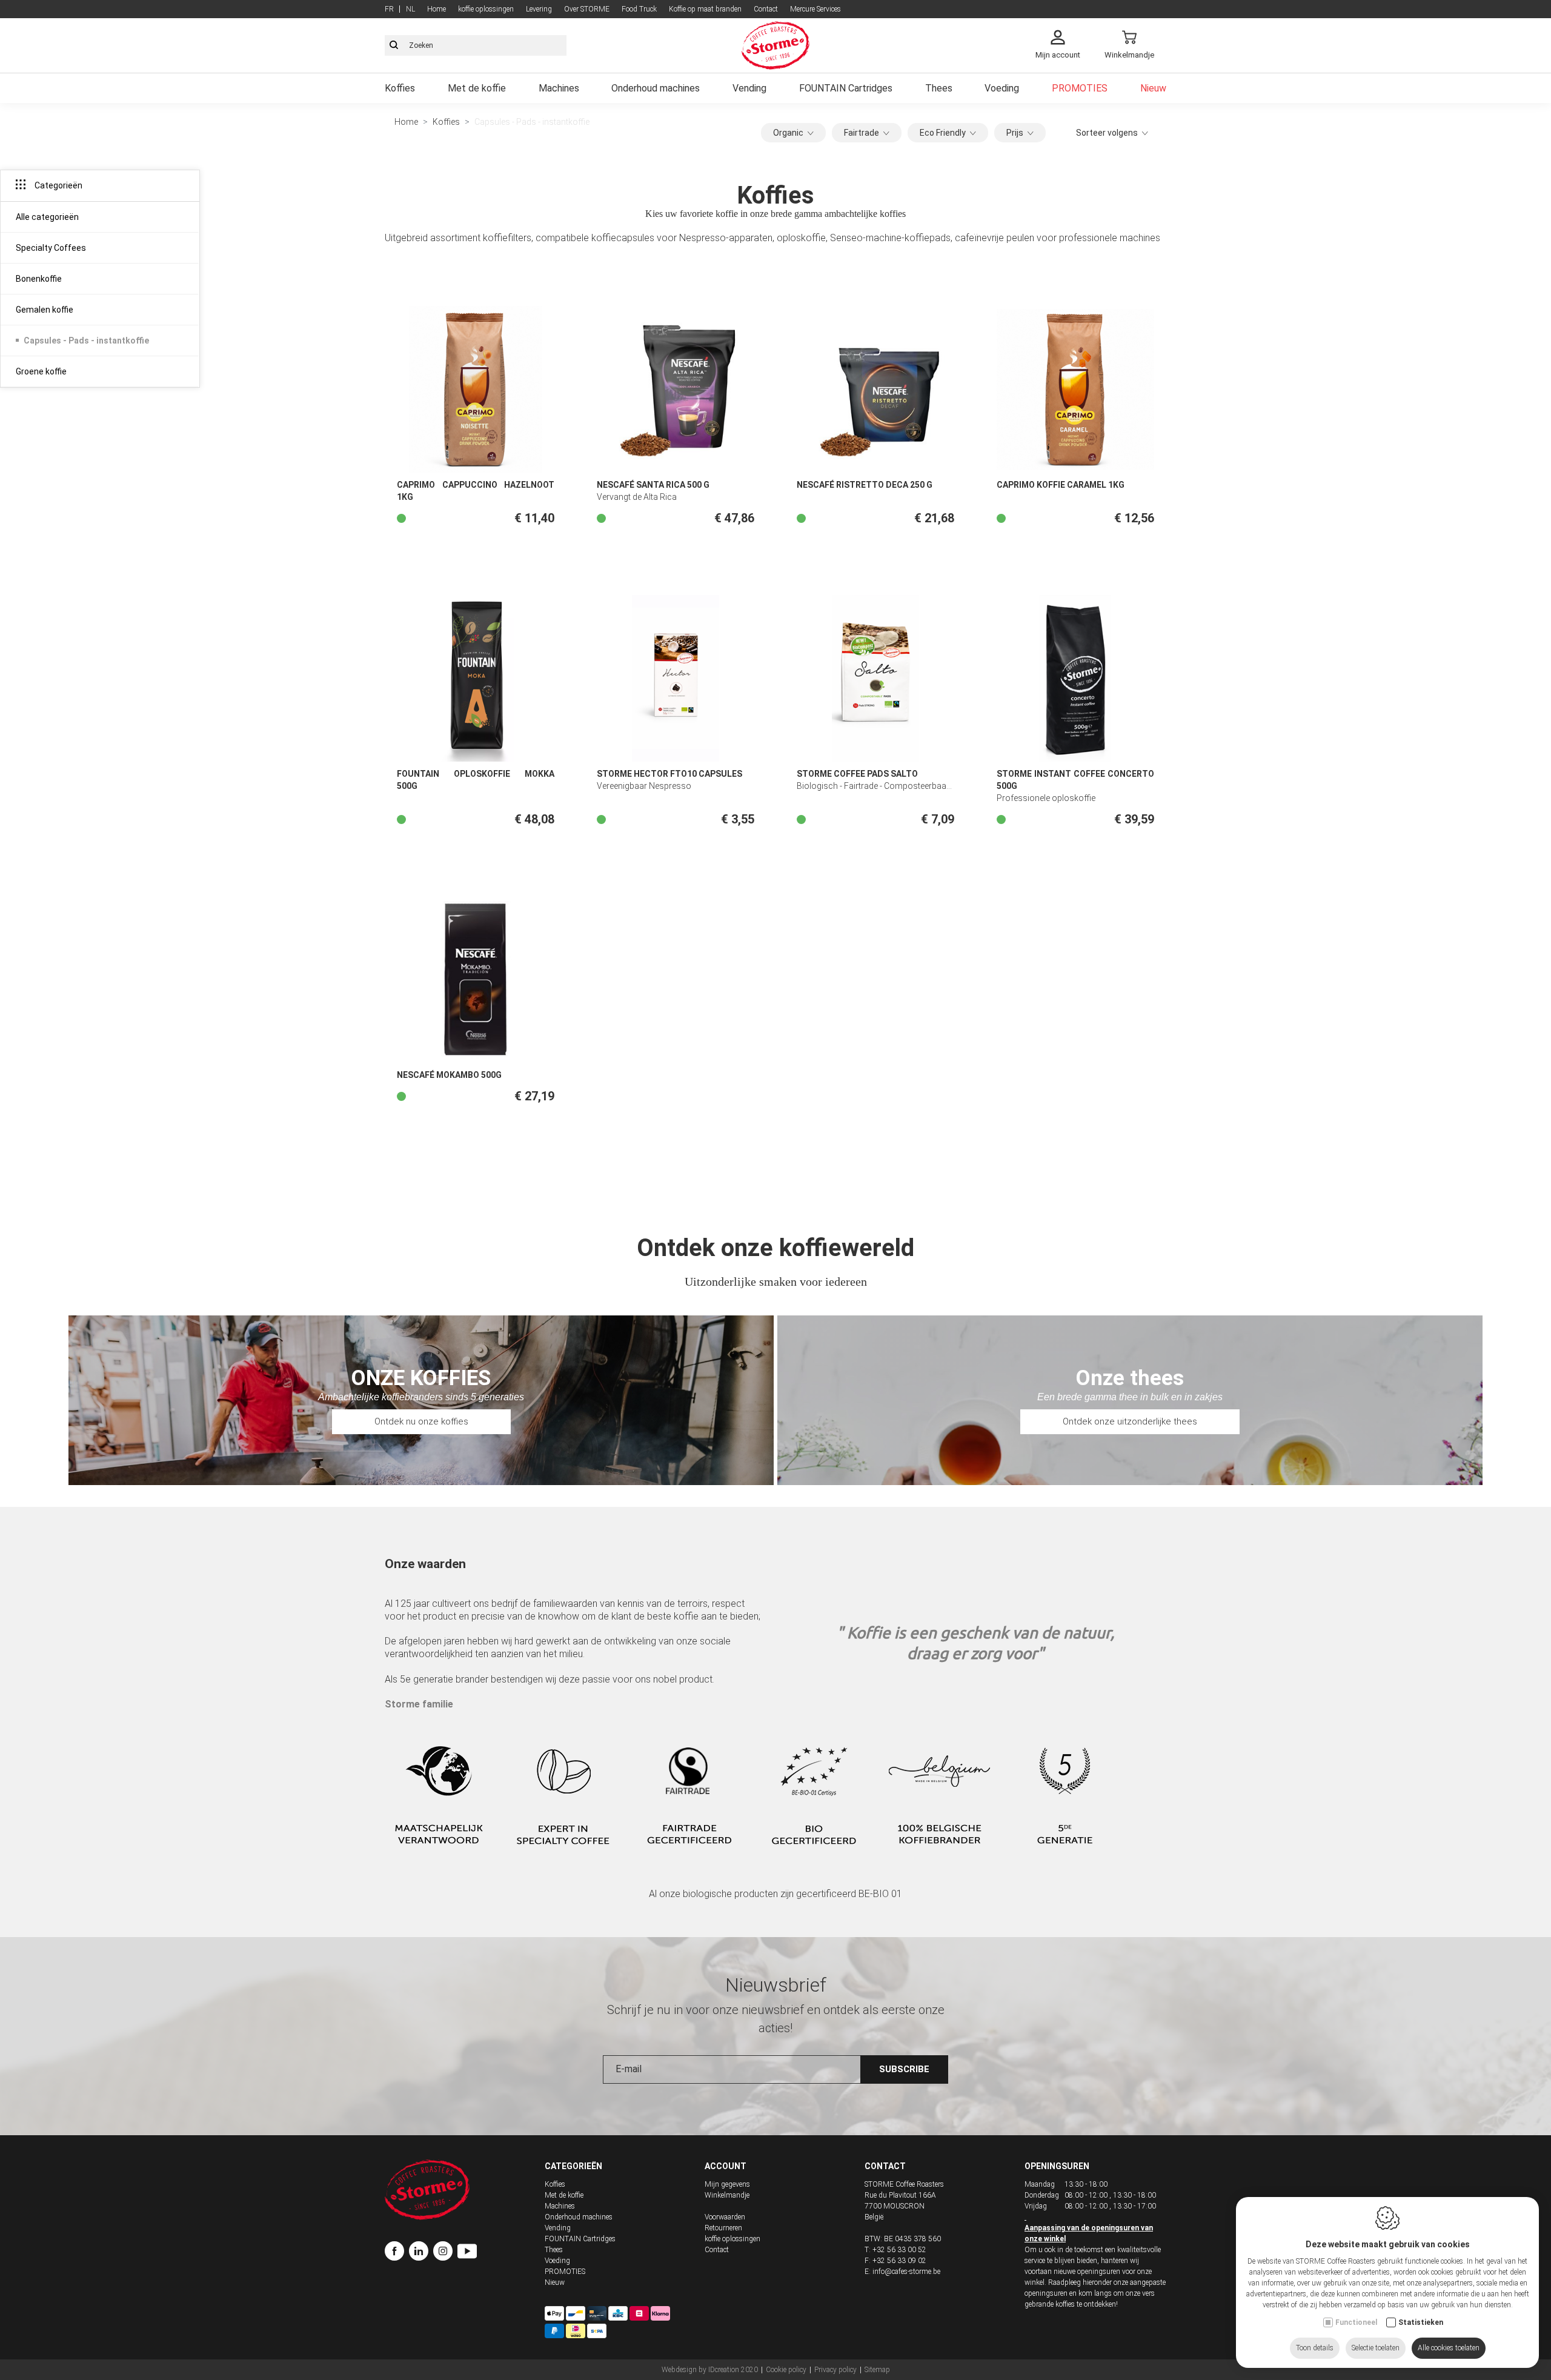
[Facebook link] (397, 2253)
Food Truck (639, 9)
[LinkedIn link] (421, 2253)
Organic (788, 133)
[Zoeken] (394, 45)
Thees (939, 88)
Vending (749, 88)
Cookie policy (786, 2370)
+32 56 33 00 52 (899, 2250)
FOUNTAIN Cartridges (846, 88)
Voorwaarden (725, 2217)
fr (389, 9)
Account (726, 2166)
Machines (559, 88)
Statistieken (1421, 2322)
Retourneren (723, 2228)
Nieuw (1153, 88)
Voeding (1002, 88)
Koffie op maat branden (705, 9)
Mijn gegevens (727, 2184)
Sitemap (877, 2370)
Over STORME (587, 9)
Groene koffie (41, 371)
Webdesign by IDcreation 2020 (710, 2370)
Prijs (1015, 133)
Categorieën (573, 2166)
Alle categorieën (47, 217)
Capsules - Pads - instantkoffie (86, 341)
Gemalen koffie (45, 310)
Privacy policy (835, 2370)
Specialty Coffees (51, 248)
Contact (766, 9)
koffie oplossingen (486, 9)
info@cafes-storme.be (906, 2272)
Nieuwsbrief (776, 1985)
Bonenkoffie (39, 279)
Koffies (400, 88)
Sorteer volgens (1107, 133)
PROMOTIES (1080, 88)
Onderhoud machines (656, 88)
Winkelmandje (727, 2195)
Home (437, 9)
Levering (539, 9)
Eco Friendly (943, 133)
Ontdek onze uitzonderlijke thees (1130, 1421)
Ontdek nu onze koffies (421, 1421)
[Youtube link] (467, 2253)
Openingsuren (1057, 2166)
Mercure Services (815, 9)
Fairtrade (862, 133)
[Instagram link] (445, 2253)
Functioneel (1356, 2322)
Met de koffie (477, 88)
